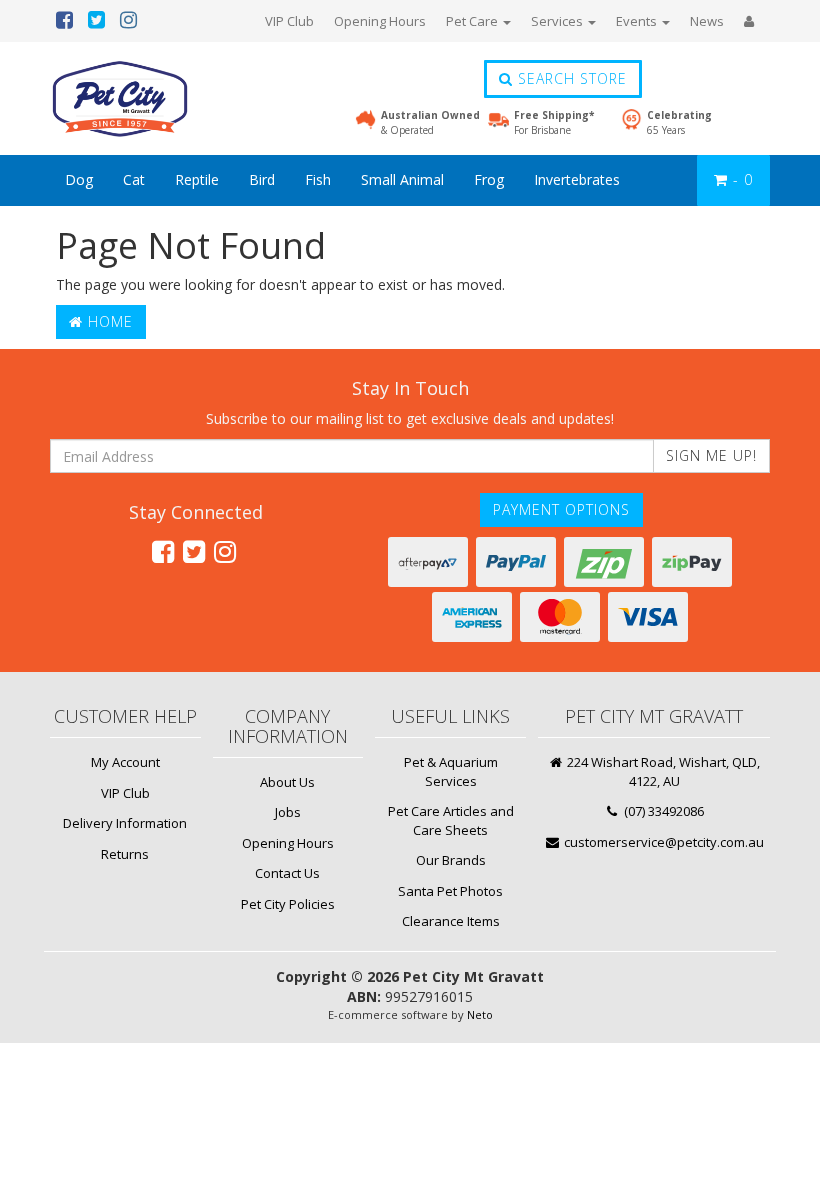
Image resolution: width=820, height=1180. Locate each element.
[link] (163, 551)
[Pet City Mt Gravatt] (150, 98)
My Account (125, 762)
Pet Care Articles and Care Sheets (451, 820)
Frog (489, 179)
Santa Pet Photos (450, 891)
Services (558, 21)
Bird (262, 179)
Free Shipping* (554, 122)
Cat (134, 179)
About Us (287, 782)
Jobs (288, 812)
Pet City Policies (288, 904)
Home (108, 321)
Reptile (197, 179)
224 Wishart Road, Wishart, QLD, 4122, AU (662, 771)
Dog (79, 179)
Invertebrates (577, 179)
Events (638, 21)
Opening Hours (380, 21)
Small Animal (402, 179)
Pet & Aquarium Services (451, 771)
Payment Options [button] (561, 509)
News (707, 21)
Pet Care (473, 21)
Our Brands (451, 860)
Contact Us (287, 873)
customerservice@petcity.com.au (662, 842)
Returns (125, 854)
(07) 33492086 (662, 811)
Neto (480, 1014)
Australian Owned (430, 122)
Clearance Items (451, 921)
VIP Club (289, 21)
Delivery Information (125, 823)
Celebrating (679, 122)
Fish (318, 179)
